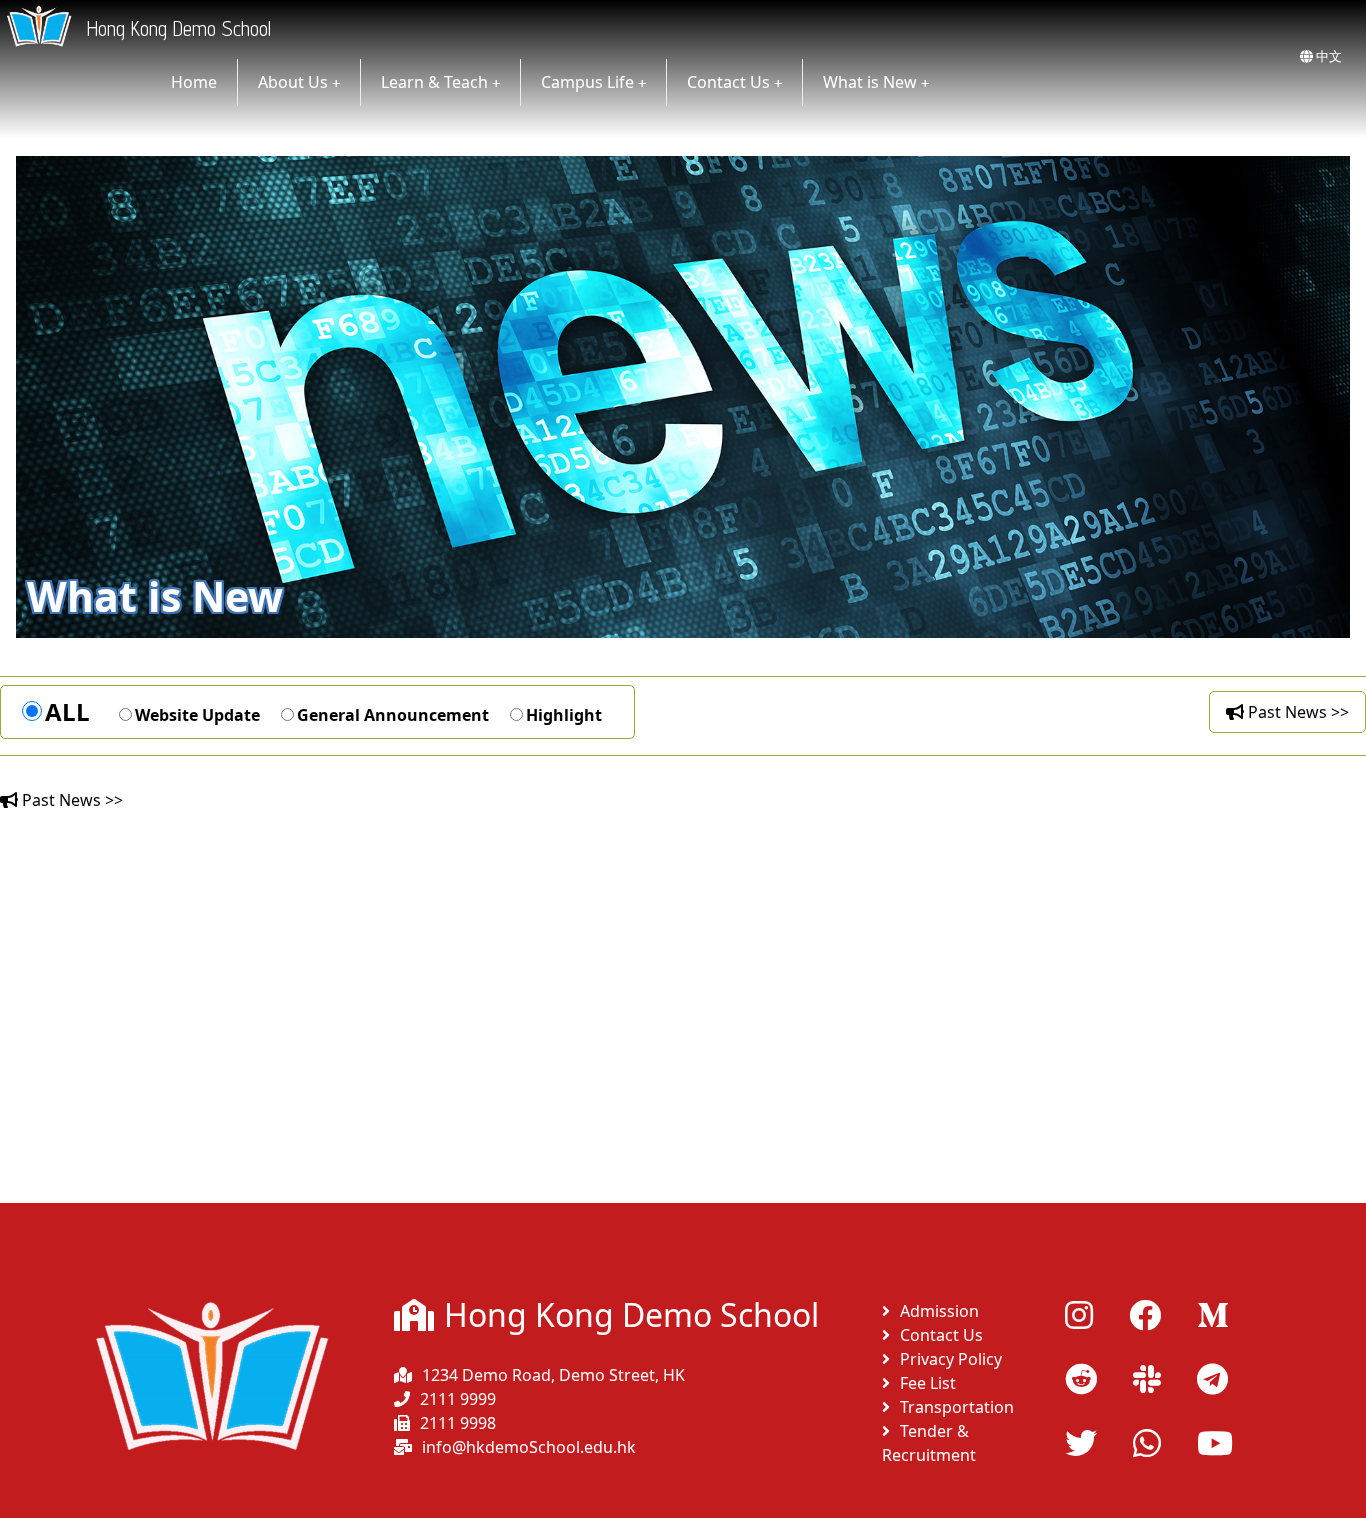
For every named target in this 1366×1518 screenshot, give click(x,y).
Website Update (197, 715)
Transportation (957, 1407)
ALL (67, 711)
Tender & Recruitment (929, 1443)
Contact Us (728, 82)
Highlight (564, 715)
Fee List (928, 1383)
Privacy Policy (951, 1359)
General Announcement (393, 715)
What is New (870, 82)
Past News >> (1296, 712)
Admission (939, 1311)
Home (194, 82)
